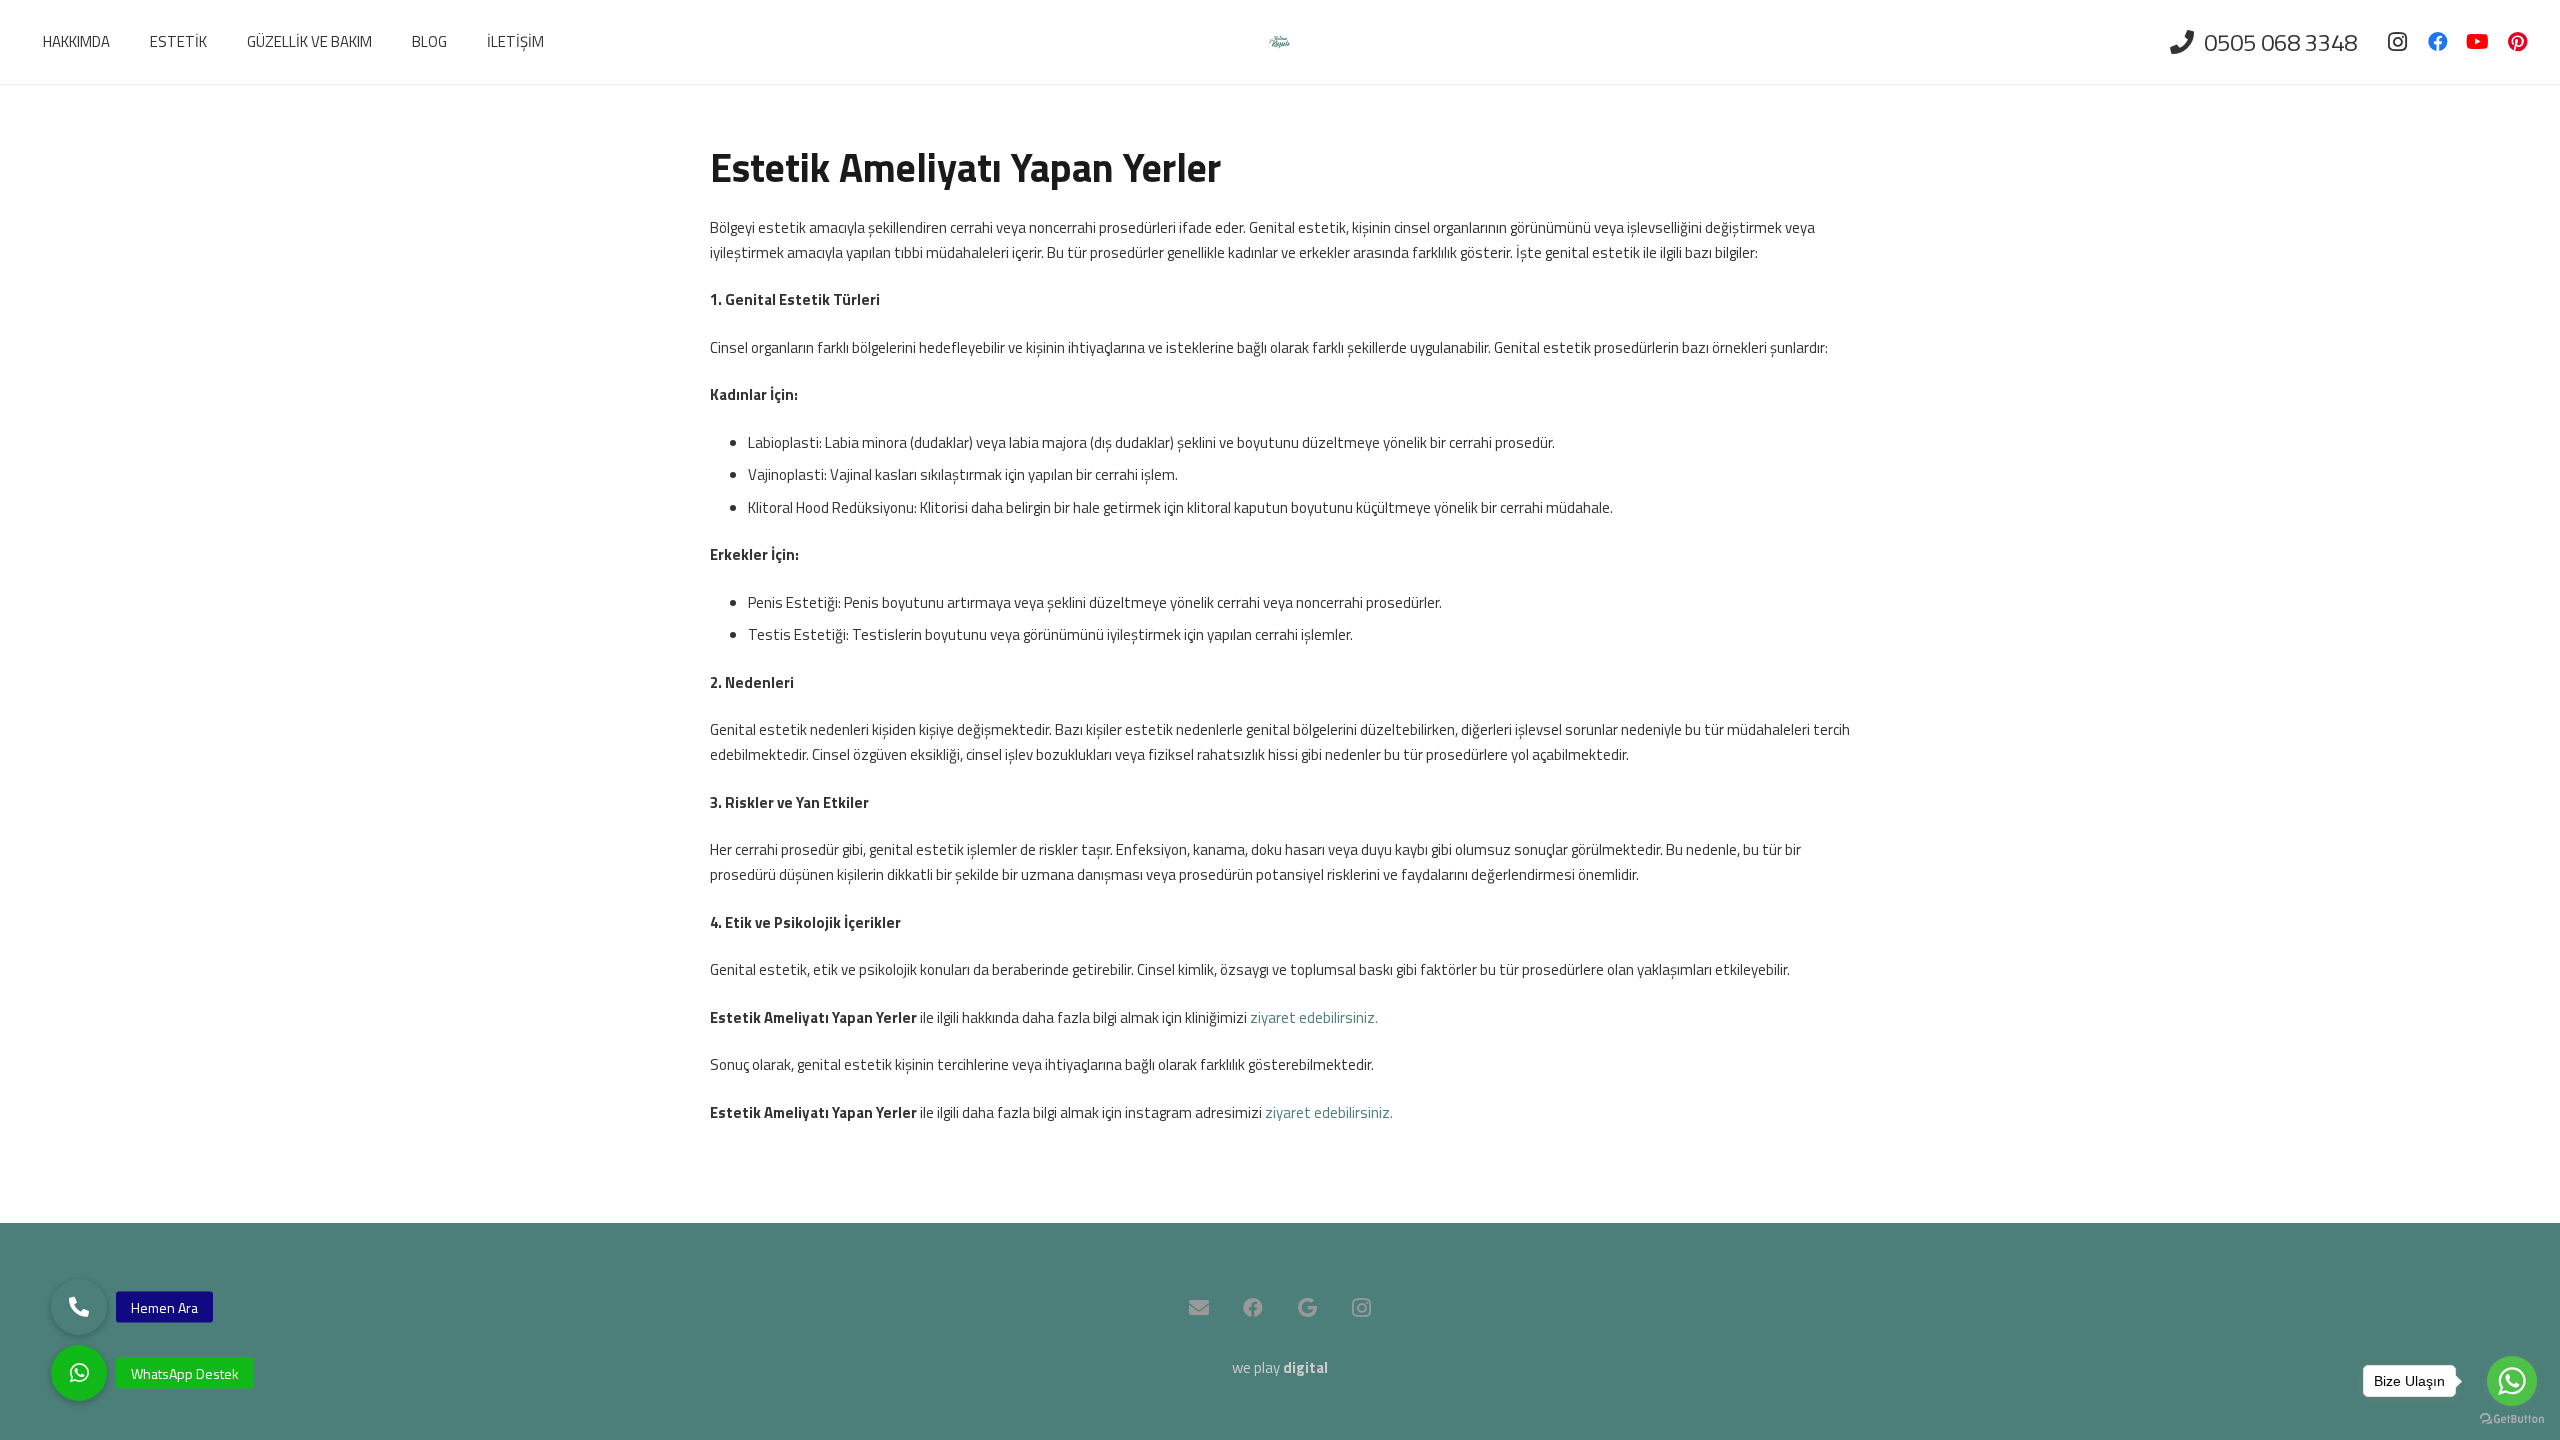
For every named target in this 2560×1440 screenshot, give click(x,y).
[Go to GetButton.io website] (2512, 1419)
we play (1280, 1367)
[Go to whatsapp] (2512, 1381)
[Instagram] (2398, 42)
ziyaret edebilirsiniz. (1314, 1017)
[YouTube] (2478, 42)
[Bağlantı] (1279, 42)
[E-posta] (1199, 1308)
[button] (79, 1373)
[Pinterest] (2518, 42)
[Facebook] (2438, 42)
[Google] (1307, 1308)
